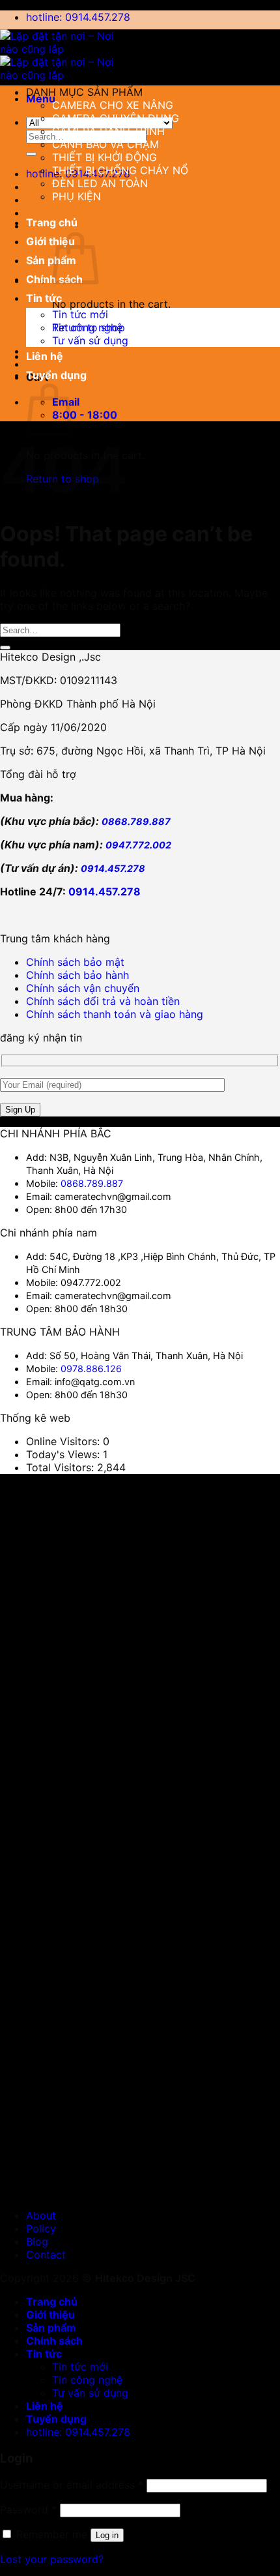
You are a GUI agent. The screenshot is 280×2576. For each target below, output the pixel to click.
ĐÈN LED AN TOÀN (100, 183)
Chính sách (54, 2341)
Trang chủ (52, 222)
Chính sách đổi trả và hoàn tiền (103, 1001)
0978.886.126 (91, 1369)
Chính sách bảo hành (77, 975)
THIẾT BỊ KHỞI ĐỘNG (105, 157)
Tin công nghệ (87, 327)
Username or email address (72, 2485)
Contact (46, 2254)
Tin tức (44, 298)
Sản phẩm (51, 260)
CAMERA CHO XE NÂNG (113, 105)
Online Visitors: (64, 1441)
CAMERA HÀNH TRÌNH (108, 131)
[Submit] (31, 154)
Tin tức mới (80, 314)
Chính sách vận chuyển (83, 988)
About (41, 2215)
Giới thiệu (50, 241)
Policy (41, 2228)
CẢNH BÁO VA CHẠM (105, 144)
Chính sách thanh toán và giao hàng (115, 1014)
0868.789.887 (136, 821)
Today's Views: (64, 1454)
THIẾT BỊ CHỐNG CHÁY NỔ (120, 170)
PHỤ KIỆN (77, 196)
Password (28, 2509)
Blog (37, 2241)
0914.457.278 (113, 868)
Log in (107, 2535)
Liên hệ (45, 356)
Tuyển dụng (56, 375)
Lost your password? (52, 2559)
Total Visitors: (62, 1467)
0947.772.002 (138, 845)
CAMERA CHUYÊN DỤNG (116, 118)
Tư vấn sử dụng (90, 340)
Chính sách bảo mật (75, 962)
